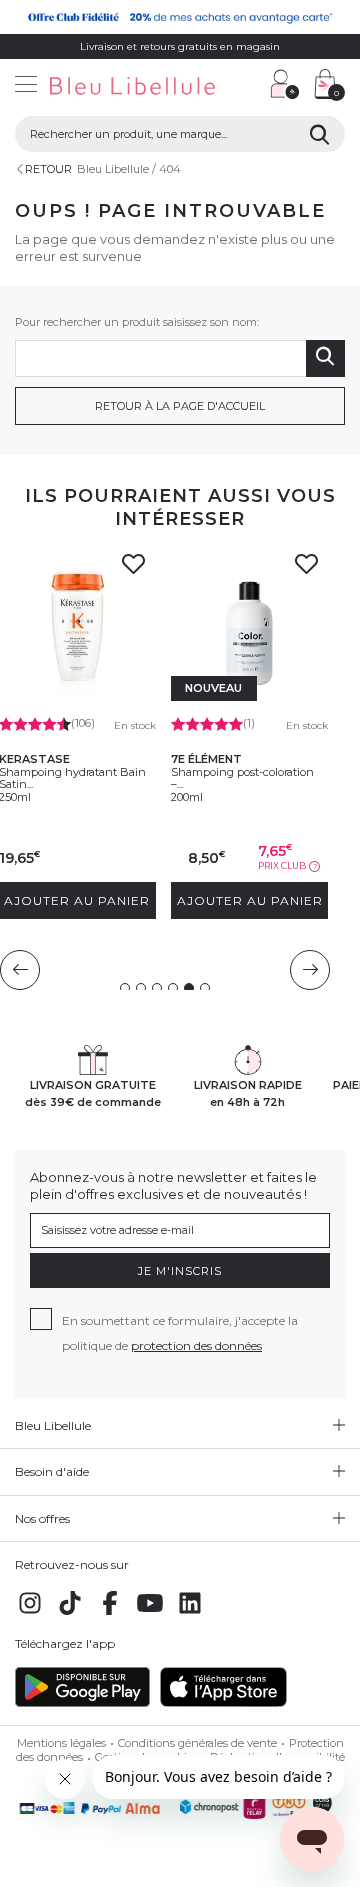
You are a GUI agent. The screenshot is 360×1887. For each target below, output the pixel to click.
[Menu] (26, 86)
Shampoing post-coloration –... (242, 778)
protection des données (196, 1345)
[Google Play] (82, 1703)
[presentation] (20, 970)
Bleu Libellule (113, 169)
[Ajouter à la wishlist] (134, 570)
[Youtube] (150, 1614)
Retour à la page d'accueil (180, 406)
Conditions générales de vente (197, 1743)
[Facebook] (110, 1614)
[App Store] (223, 1703)
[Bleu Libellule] (127, 87)
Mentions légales (61, 1743)
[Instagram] (30, 1614)
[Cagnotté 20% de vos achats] (180, 17)
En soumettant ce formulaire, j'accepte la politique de (180, 1333)
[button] (245, 86)
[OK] (325, 358)
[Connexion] (285, 84)
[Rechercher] (319, 134)
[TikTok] (70, 1614)
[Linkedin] (190, 1614)
